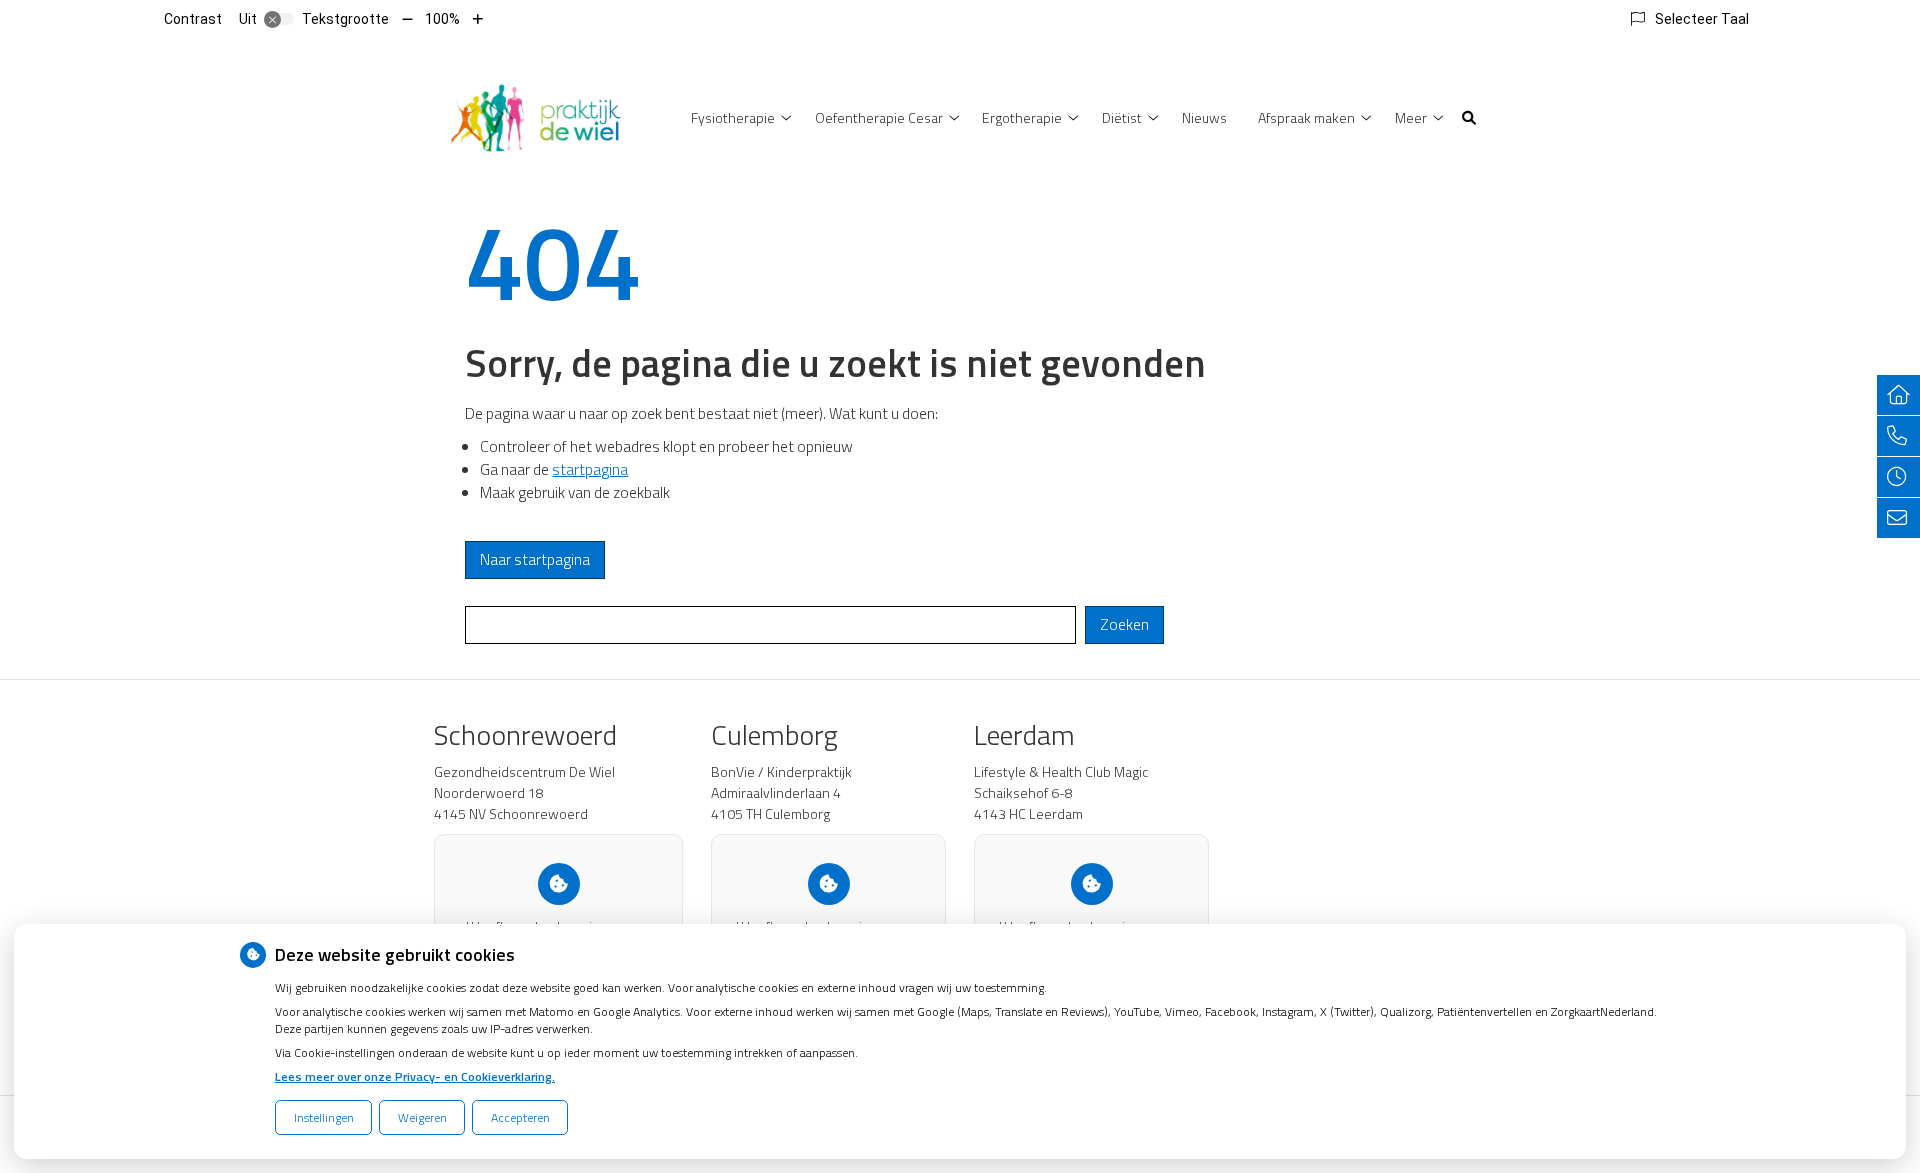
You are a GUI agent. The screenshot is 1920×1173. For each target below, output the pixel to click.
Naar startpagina (535, 559)
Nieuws (1204, 117)
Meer (1411, 117)
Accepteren (520, 1117)
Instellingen (324, 1117)
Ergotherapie (1022, 117)
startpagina (590, 469)
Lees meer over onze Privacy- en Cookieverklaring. (415, 1076)
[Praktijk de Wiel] (535, 115)
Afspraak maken (1306, 117)
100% (442, 19)
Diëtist (1122, 117)
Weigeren (422, 1117)
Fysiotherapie (733, 117)
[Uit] (279, 19)
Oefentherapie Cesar (879, 117)
